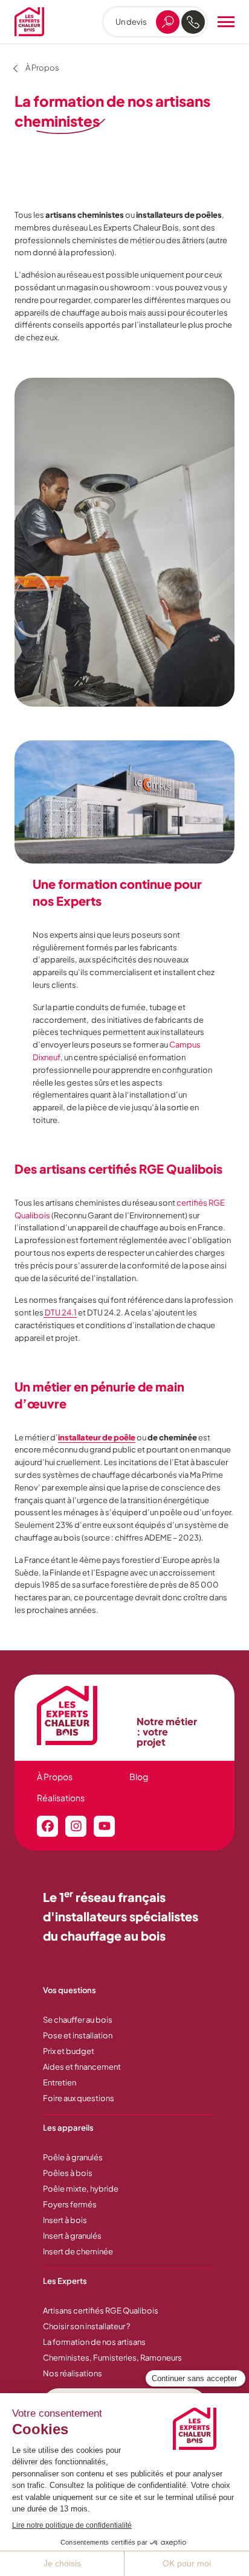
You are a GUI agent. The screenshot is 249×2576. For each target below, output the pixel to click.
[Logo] (29, 22)
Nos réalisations (73, 2373)
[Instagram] (76, 1826)
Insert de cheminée (78, 2251)
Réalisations (61, 1798)
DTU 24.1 (60, 1312)
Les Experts (65, 2281)
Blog (139, 1776)
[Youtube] (104, 1826)
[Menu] (226, 22)
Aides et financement (82, 2067)
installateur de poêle (97, 1437)
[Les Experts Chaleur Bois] (81, 1716)
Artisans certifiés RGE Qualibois (101, 2310)
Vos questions (70, 1990)
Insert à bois (65, 2220)
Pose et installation (78, 2035)
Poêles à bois (68, 2173)
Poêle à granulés (73, 2157)
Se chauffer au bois (78, 2020)
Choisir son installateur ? (86, 2326)
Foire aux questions (79, 2098)
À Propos (55, 1776)
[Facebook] (47, 1826)
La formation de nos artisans (94, 2342)
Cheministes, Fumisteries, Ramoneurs (112, 2358)
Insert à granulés (72, 2236)
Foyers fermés (70, 2204)
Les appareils (68, 2128)
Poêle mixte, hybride (81, 2189)
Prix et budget (69, 2051)
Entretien (60, 2082)
